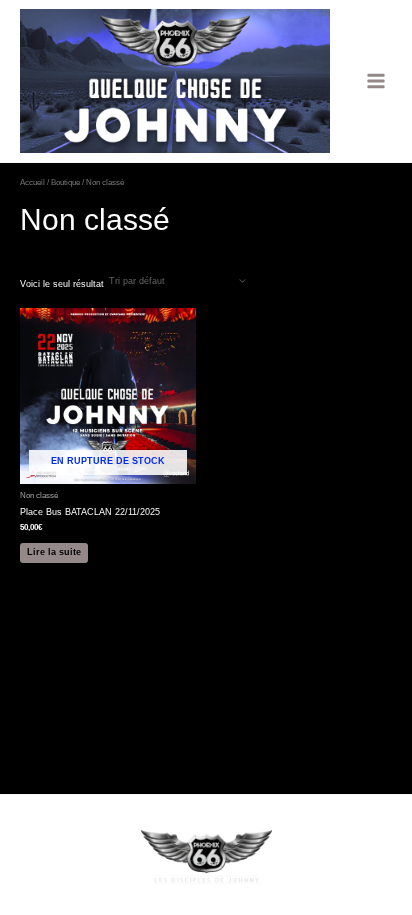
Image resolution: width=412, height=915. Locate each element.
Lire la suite (54, 552)
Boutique (65, 182)
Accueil (32, 182)
